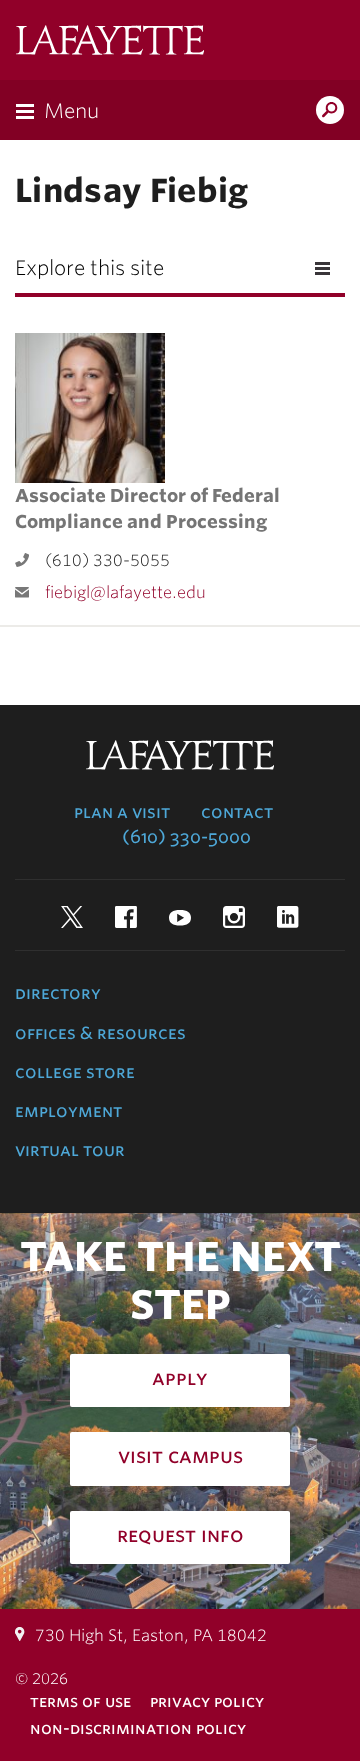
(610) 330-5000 (186, 837)
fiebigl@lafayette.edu (125, 592)
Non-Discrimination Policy (138, 1728)
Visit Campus (180, 1456)
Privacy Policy (207, 1701)
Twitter (72, 917)
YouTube (180, 917)
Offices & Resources (100, 1033)
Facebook (126, 917)
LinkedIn (288, 917)
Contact (237, 812)
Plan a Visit (122, 812)
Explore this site (89, 268)
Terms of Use (80, 1701)
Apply (180, 1378)
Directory (58, 993)
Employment (68, 1111)
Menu (71, 111)
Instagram (234, 917)
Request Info (180, 1535)
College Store (75, 1072)
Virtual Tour (70, 1150)
